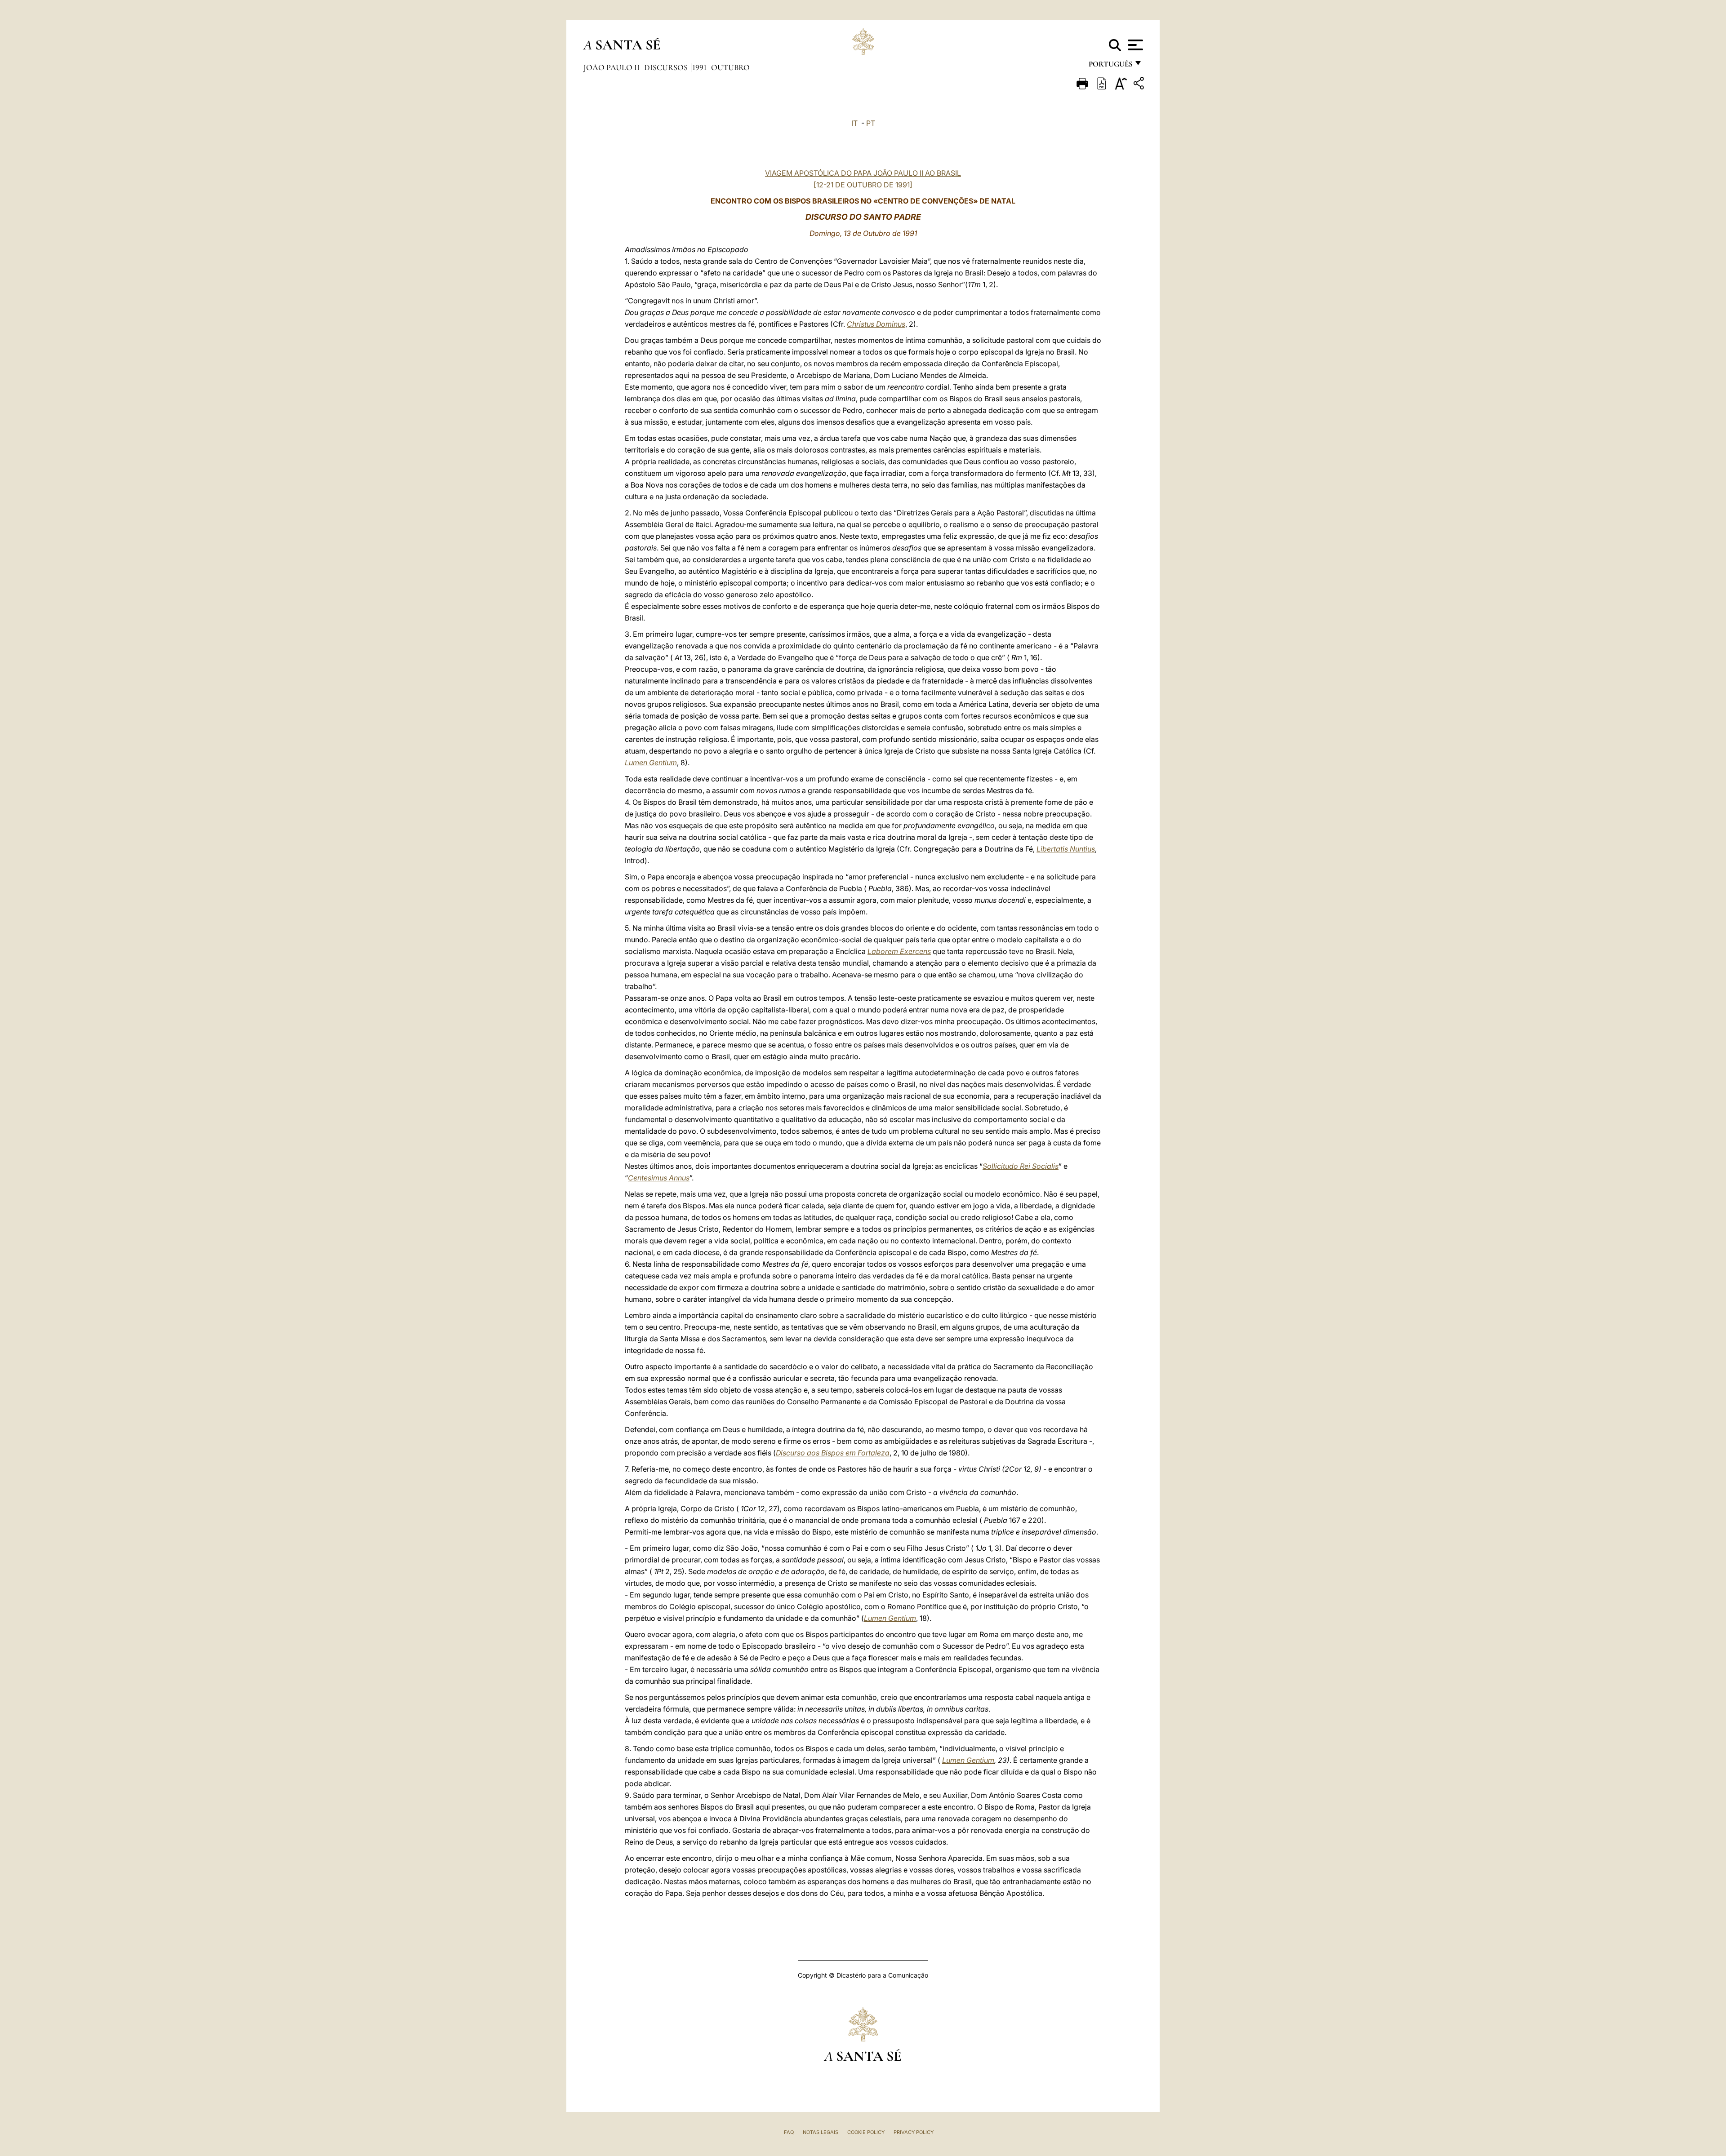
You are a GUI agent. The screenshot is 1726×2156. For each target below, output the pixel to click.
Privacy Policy (914, 2132)
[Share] (1140, 85)
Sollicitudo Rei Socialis (1021, 1166)
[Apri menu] (1134, 45)
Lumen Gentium (651, 763)
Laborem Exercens (899, 951)
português (1110, 66)
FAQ (789, 2132)
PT (871, 123)
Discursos (667, 67)
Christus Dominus (876, 324)
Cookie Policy (866, 2132)
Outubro (730, 67)
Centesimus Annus (659, 1178)
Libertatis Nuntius (1066, 849)
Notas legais (821, 2132)
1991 (700, 67)
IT (854, 123)
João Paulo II (612, 67)
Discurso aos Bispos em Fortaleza (833, 1453)
